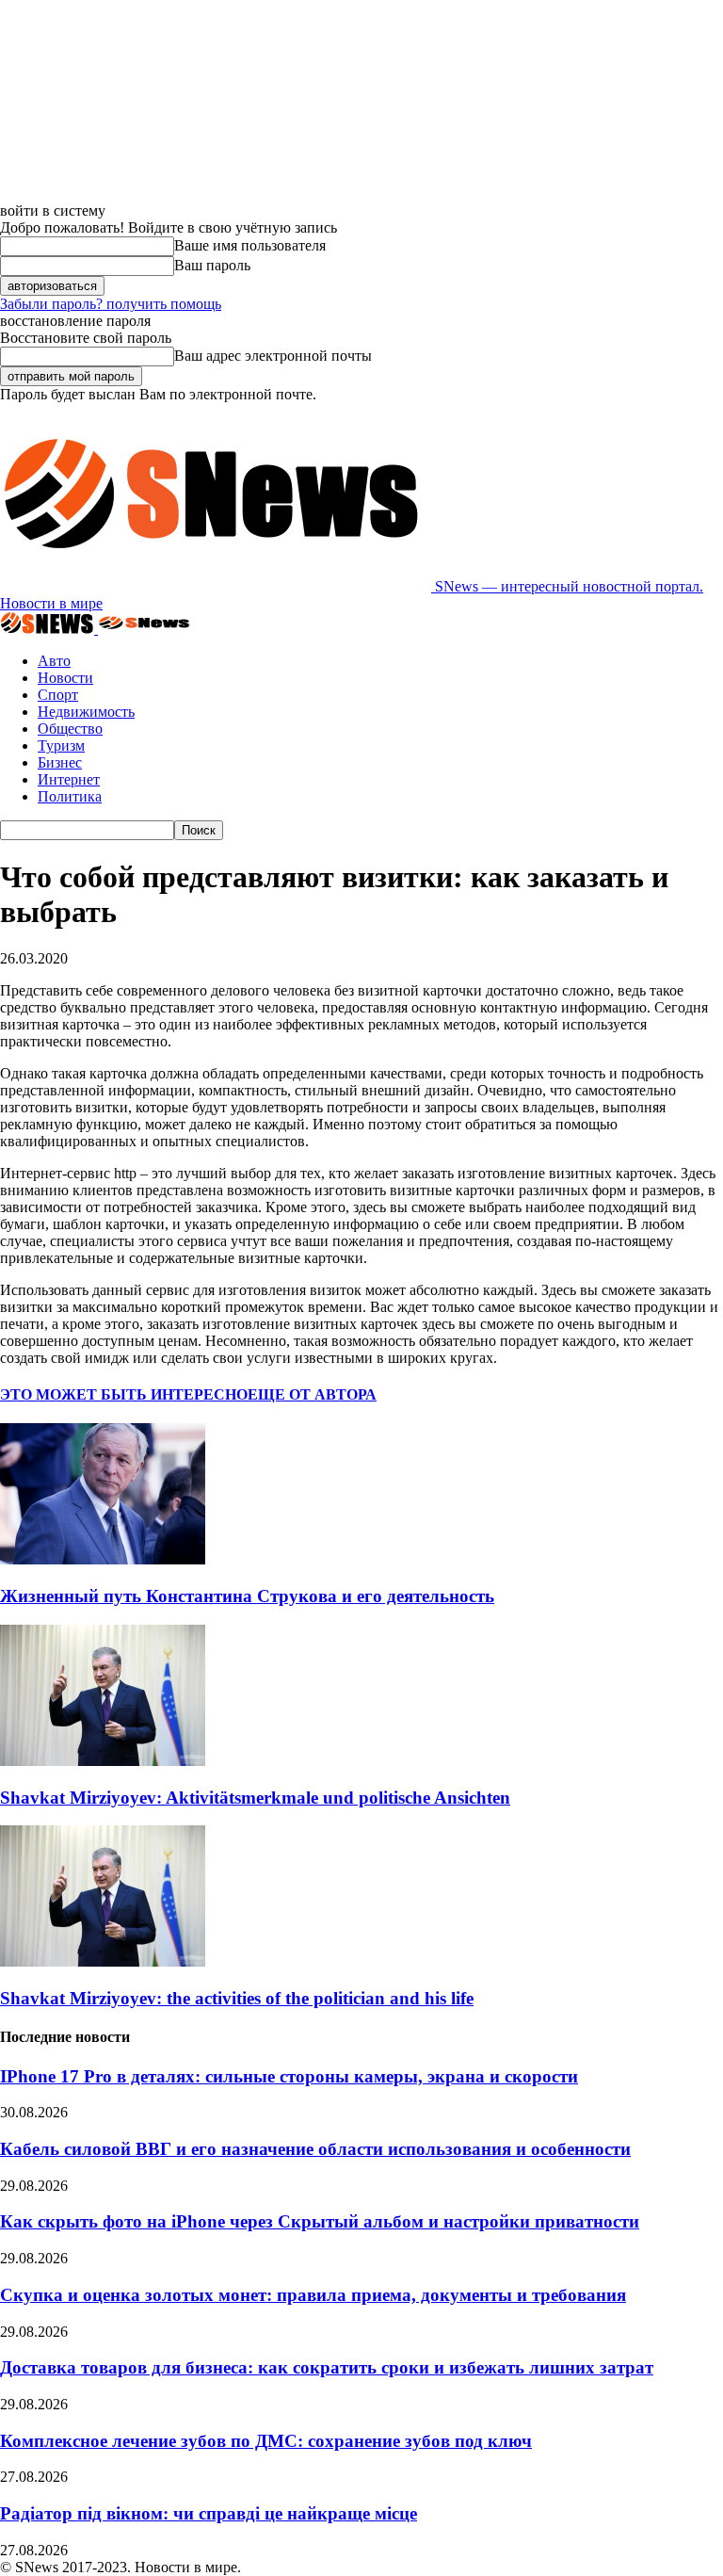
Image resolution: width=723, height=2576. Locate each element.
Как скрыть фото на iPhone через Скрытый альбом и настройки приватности (320, 2221)
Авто (54, 661)
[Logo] (49, 629)
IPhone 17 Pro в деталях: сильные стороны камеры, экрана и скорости (289, 2076)
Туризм (61, 745)
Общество (70, 729)
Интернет (69, 779)
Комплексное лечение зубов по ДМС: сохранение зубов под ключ (266, 2441)
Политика (70, 796)
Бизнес (60, 762)
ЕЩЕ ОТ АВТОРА (312, 1394)
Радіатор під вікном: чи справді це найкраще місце (209, 2513)
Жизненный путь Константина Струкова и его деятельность (247, 1596)
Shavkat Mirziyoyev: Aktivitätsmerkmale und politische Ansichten (255, 1798)
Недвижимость (86, 712)
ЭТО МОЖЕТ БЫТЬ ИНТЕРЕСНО (124, 1394)
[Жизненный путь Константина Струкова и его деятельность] (103, 1559)
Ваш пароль (212, 265)
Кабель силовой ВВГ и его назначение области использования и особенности (315, 2149)
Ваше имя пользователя (250, 245)
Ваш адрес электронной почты (273, 356)
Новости (65, 678)
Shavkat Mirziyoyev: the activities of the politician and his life (237, 1998)
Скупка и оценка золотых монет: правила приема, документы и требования (313, 2295)
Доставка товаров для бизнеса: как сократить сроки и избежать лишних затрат (327, 2367)
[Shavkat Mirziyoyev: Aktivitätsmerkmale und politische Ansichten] (103, 1761)
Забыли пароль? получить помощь (111, 304)
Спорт (58, 695)
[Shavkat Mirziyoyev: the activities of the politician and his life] (103, 1961)
